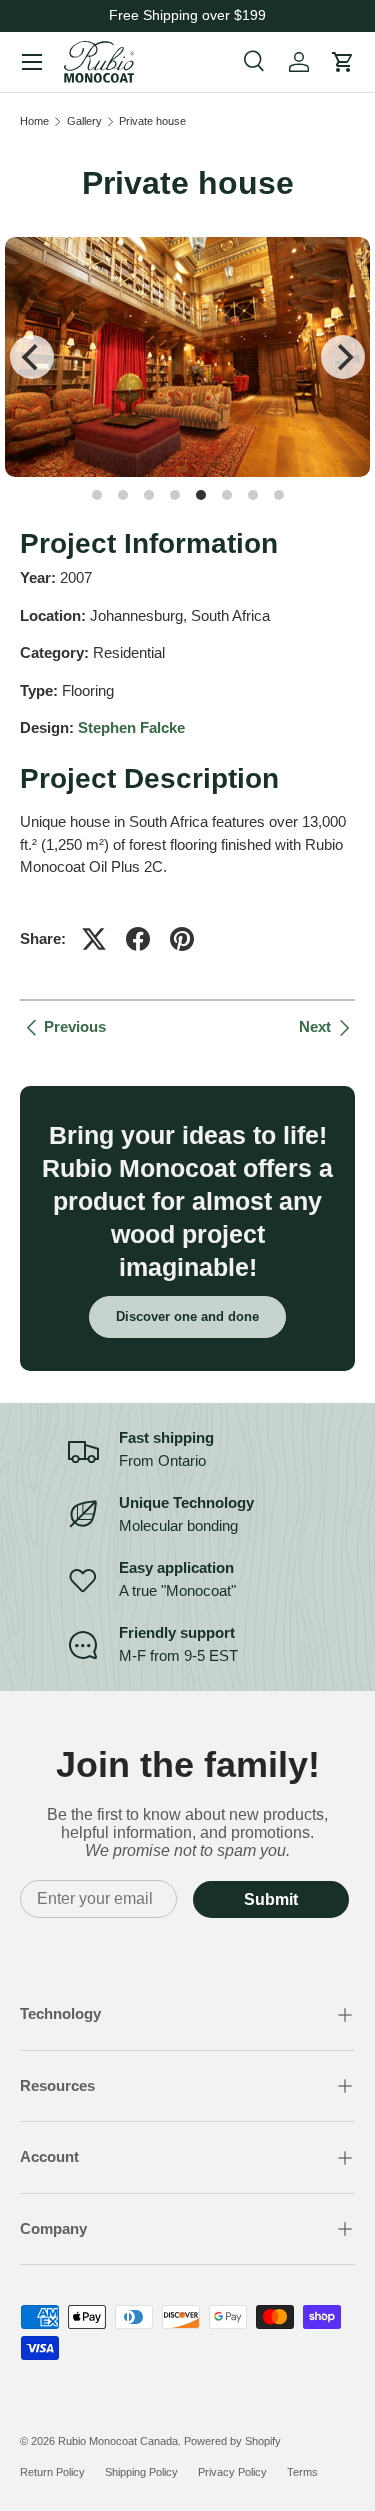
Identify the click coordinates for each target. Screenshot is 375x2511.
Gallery (84, 121)
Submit (271, 1899)
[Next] (343, 357)
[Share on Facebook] (138, 939)
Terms (302, 2472)
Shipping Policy (141, 2472)
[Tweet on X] (94, 939)
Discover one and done (187, 1316)
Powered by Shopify (232, 2441)
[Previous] (32, 357)
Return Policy (52, 2472)
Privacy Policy (232, 2472)
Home (34, 121)
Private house (152, 121)
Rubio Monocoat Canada (118, 2441)
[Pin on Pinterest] (182, 939)
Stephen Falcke (131, 727)
